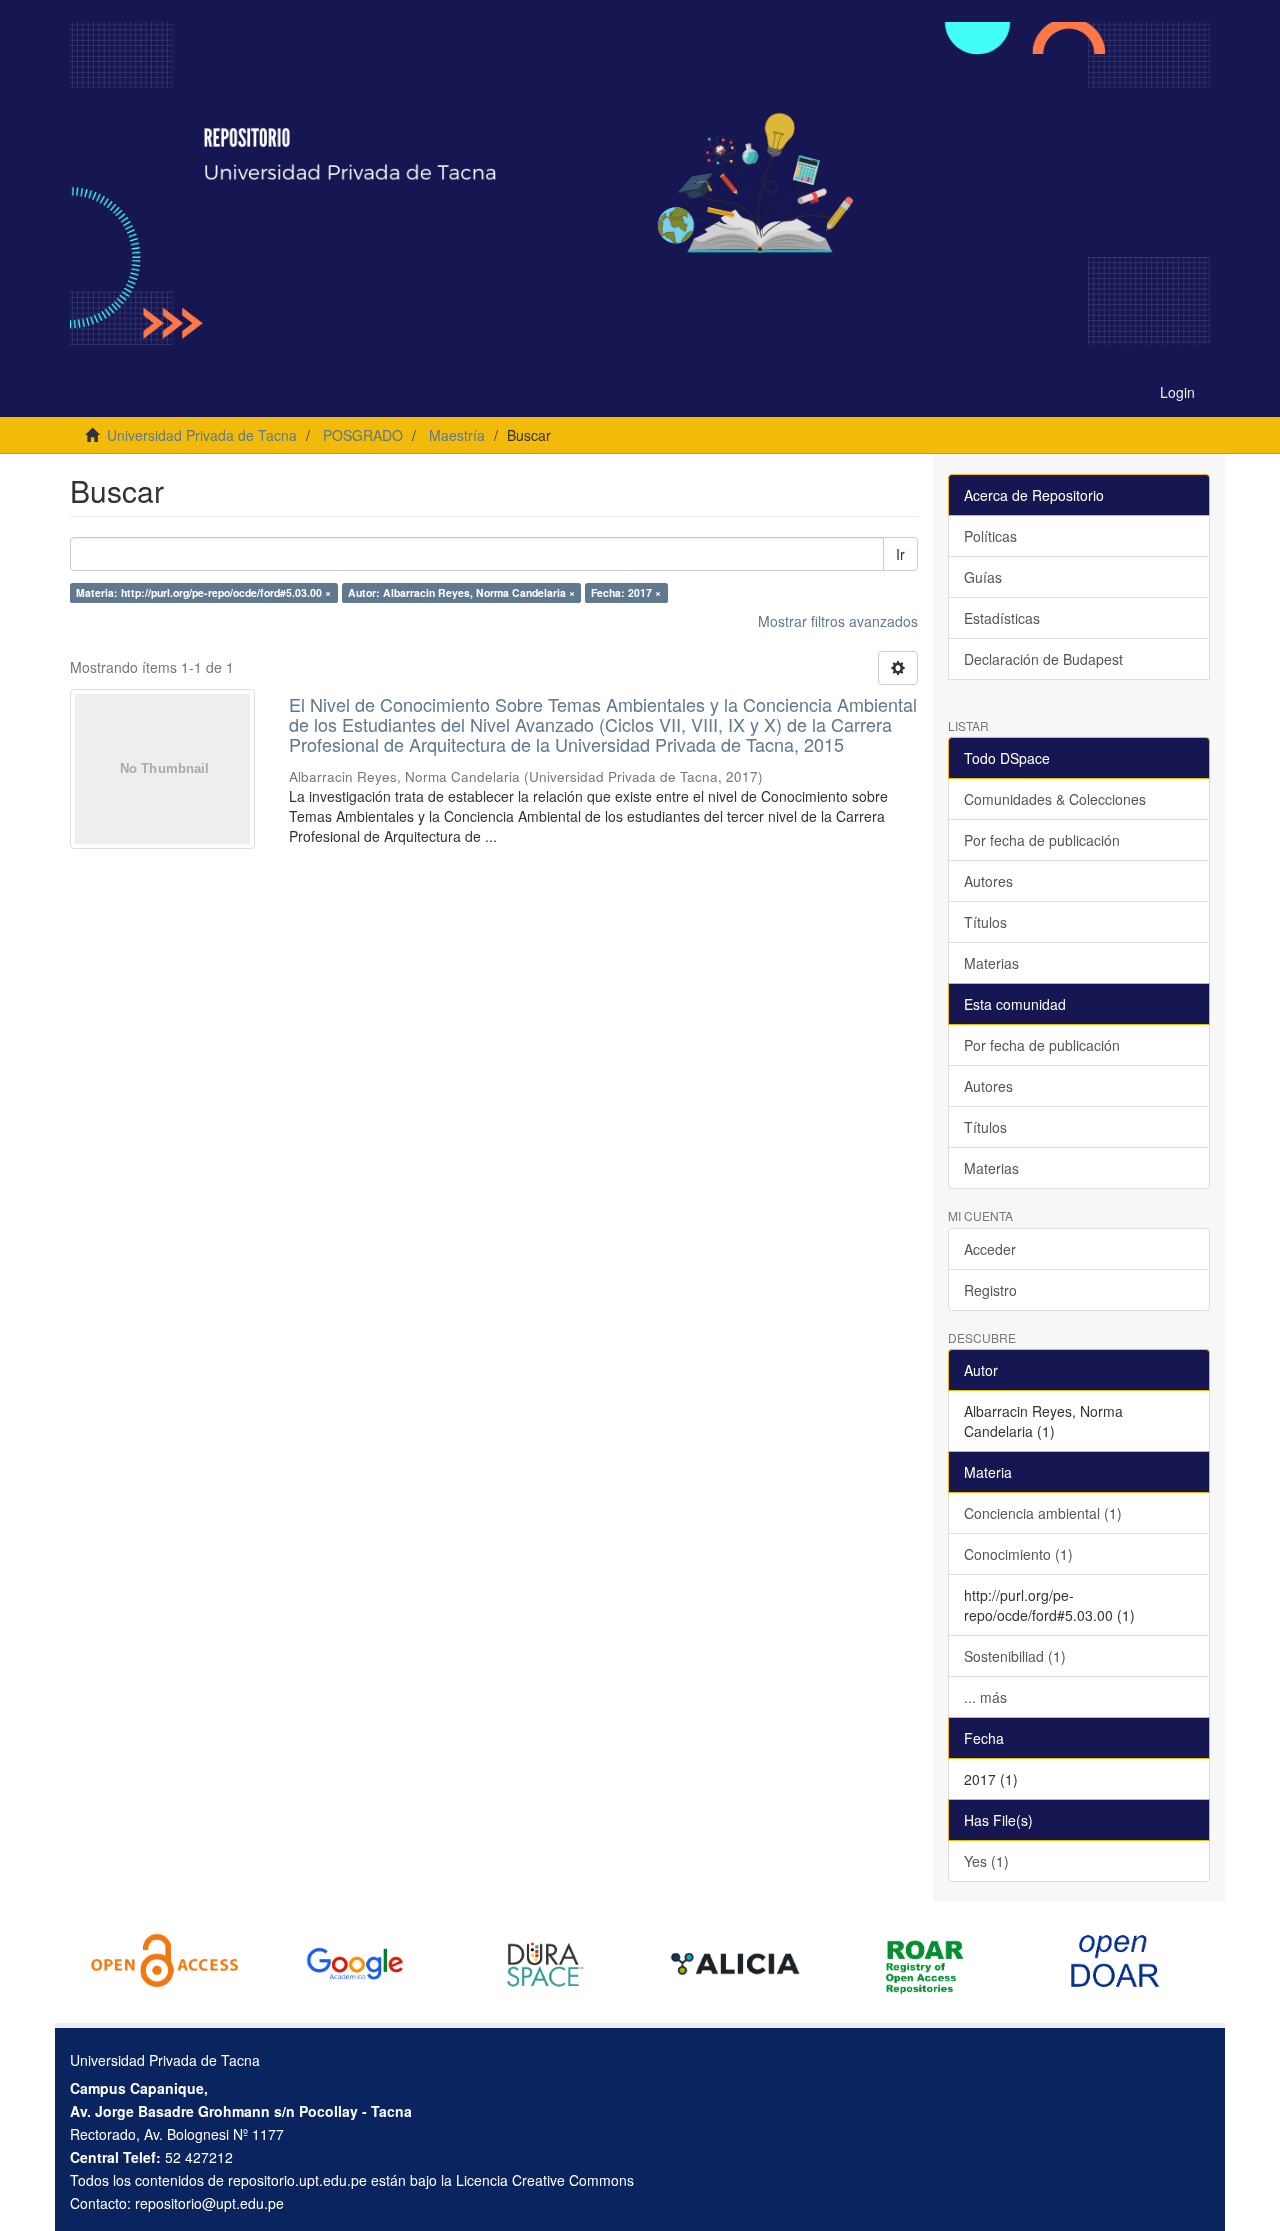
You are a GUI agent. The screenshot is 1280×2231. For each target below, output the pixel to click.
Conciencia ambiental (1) (1043, 1513)
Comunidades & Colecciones (1055, 799)
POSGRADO (363, 435)
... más (985, 1697)
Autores (988, 881)
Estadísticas (1002, 618)
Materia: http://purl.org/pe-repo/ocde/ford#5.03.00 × (203, 592)
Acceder (990, 1249)
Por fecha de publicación (1042, 840)
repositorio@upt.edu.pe (209, 2203)
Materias (991, 963)
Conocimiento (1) (1018, 1554)
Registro (990, 1290)
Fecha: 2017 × (626, 592)
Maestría (457, 435)
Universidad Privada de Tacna (202, 435)
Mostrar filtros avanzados (838, 621)
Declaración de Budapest (1043, 659)
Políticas (990, 536)
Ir (900, 554)
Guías (983, 577)
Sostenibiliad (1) (1015, 1656)
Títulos (985, 922)
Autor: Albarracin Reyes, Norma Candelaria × (461, 592)
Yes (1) (986, 1861)
